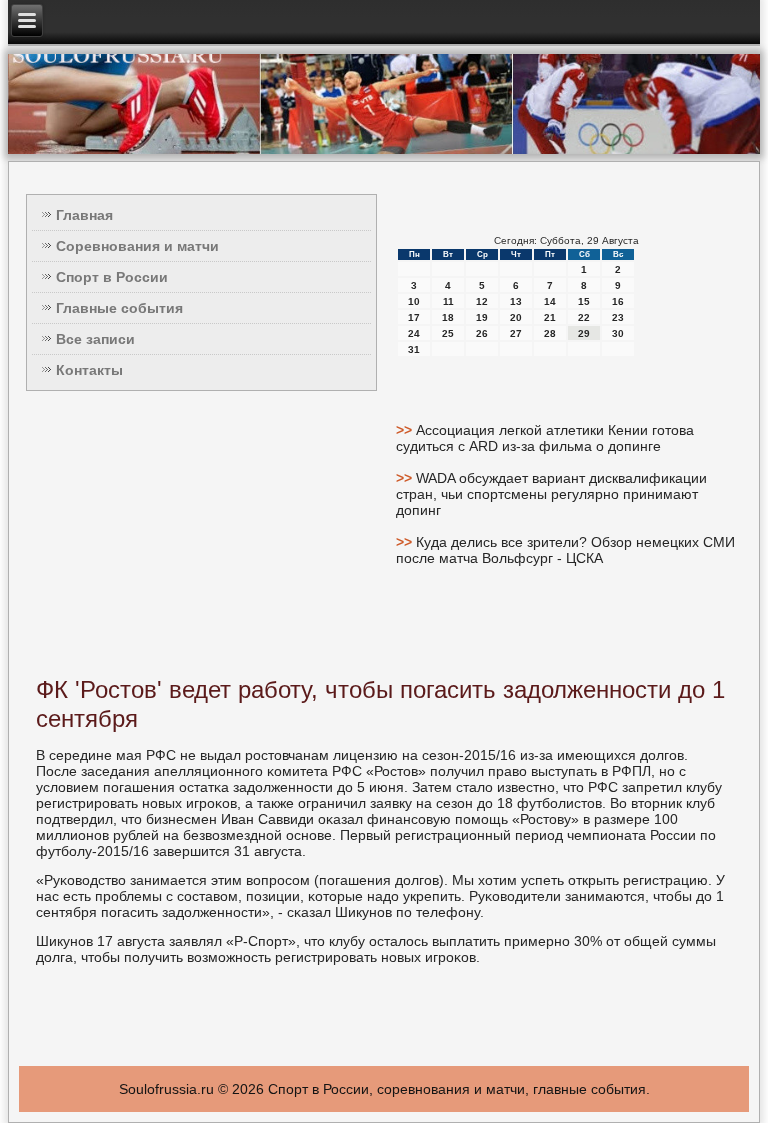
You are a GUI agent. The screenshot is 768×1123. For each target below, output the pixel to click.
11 (448, 301)
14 (550, 301)
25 (448, 333)
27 (516, 333)
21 (550, 317)
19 (482, 317)
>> (406, 430)
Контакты (89, 370)
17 (414, 317)
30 (618, 333)
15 (584, 301)
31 (414, 349)
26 (482, 333)
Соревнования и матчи (137, 246)
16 (618, 301)
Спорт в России (112, 277)
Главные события (119, 308)
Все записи (95, 339)
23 (618, 317)
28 (550, 333)
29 (584, 333)
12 (482, 301)
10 (414, 301)
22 (584, 317)
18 (448, 317)
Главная (84, 215)
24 (414, 333)
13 (516, 301)
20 (516, 317)
